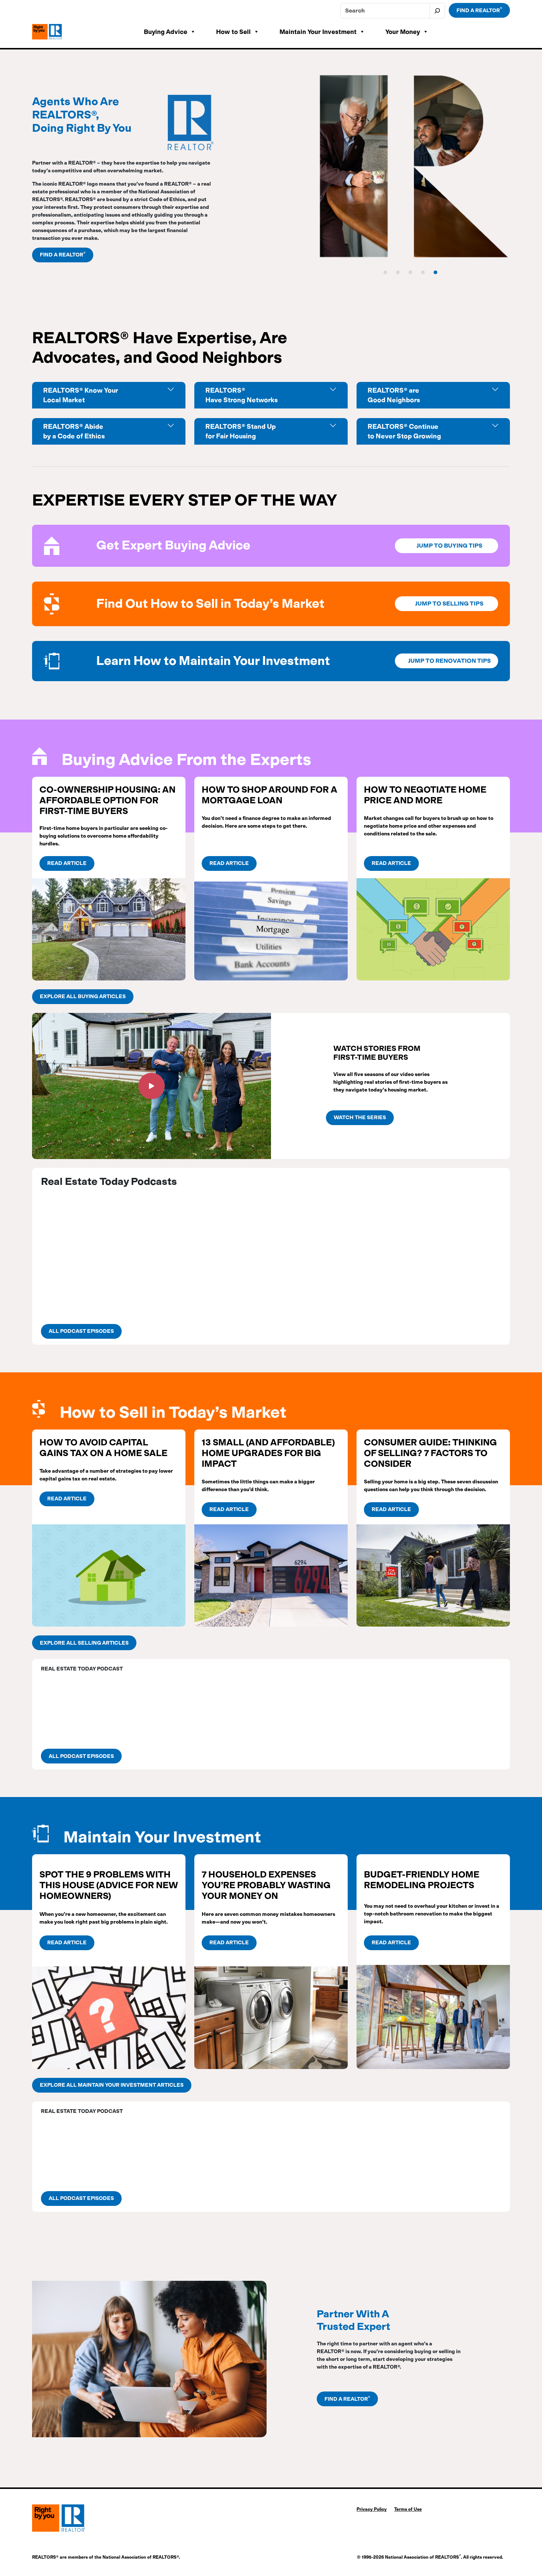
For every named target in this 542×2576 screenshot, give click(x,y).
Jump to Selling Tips (449, 604)
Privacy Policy (372, 2509)
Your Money (403, 32)
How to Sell (233, 32)
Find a (479, 10)
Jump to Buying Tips (449, 546)
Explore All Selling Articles (84, 1643)
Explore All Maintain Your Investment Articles (112, 2085)
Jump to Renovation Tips (449, 661)
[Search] (437, 11)
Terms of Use (408, 2509)
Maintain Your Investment (318, 32)
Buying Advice (166, 32)
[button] (152, 1086)
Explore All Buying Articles (83, 996)
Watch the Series (360, 1118)
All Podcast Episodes (81, 1331)
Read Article (67, 863)
